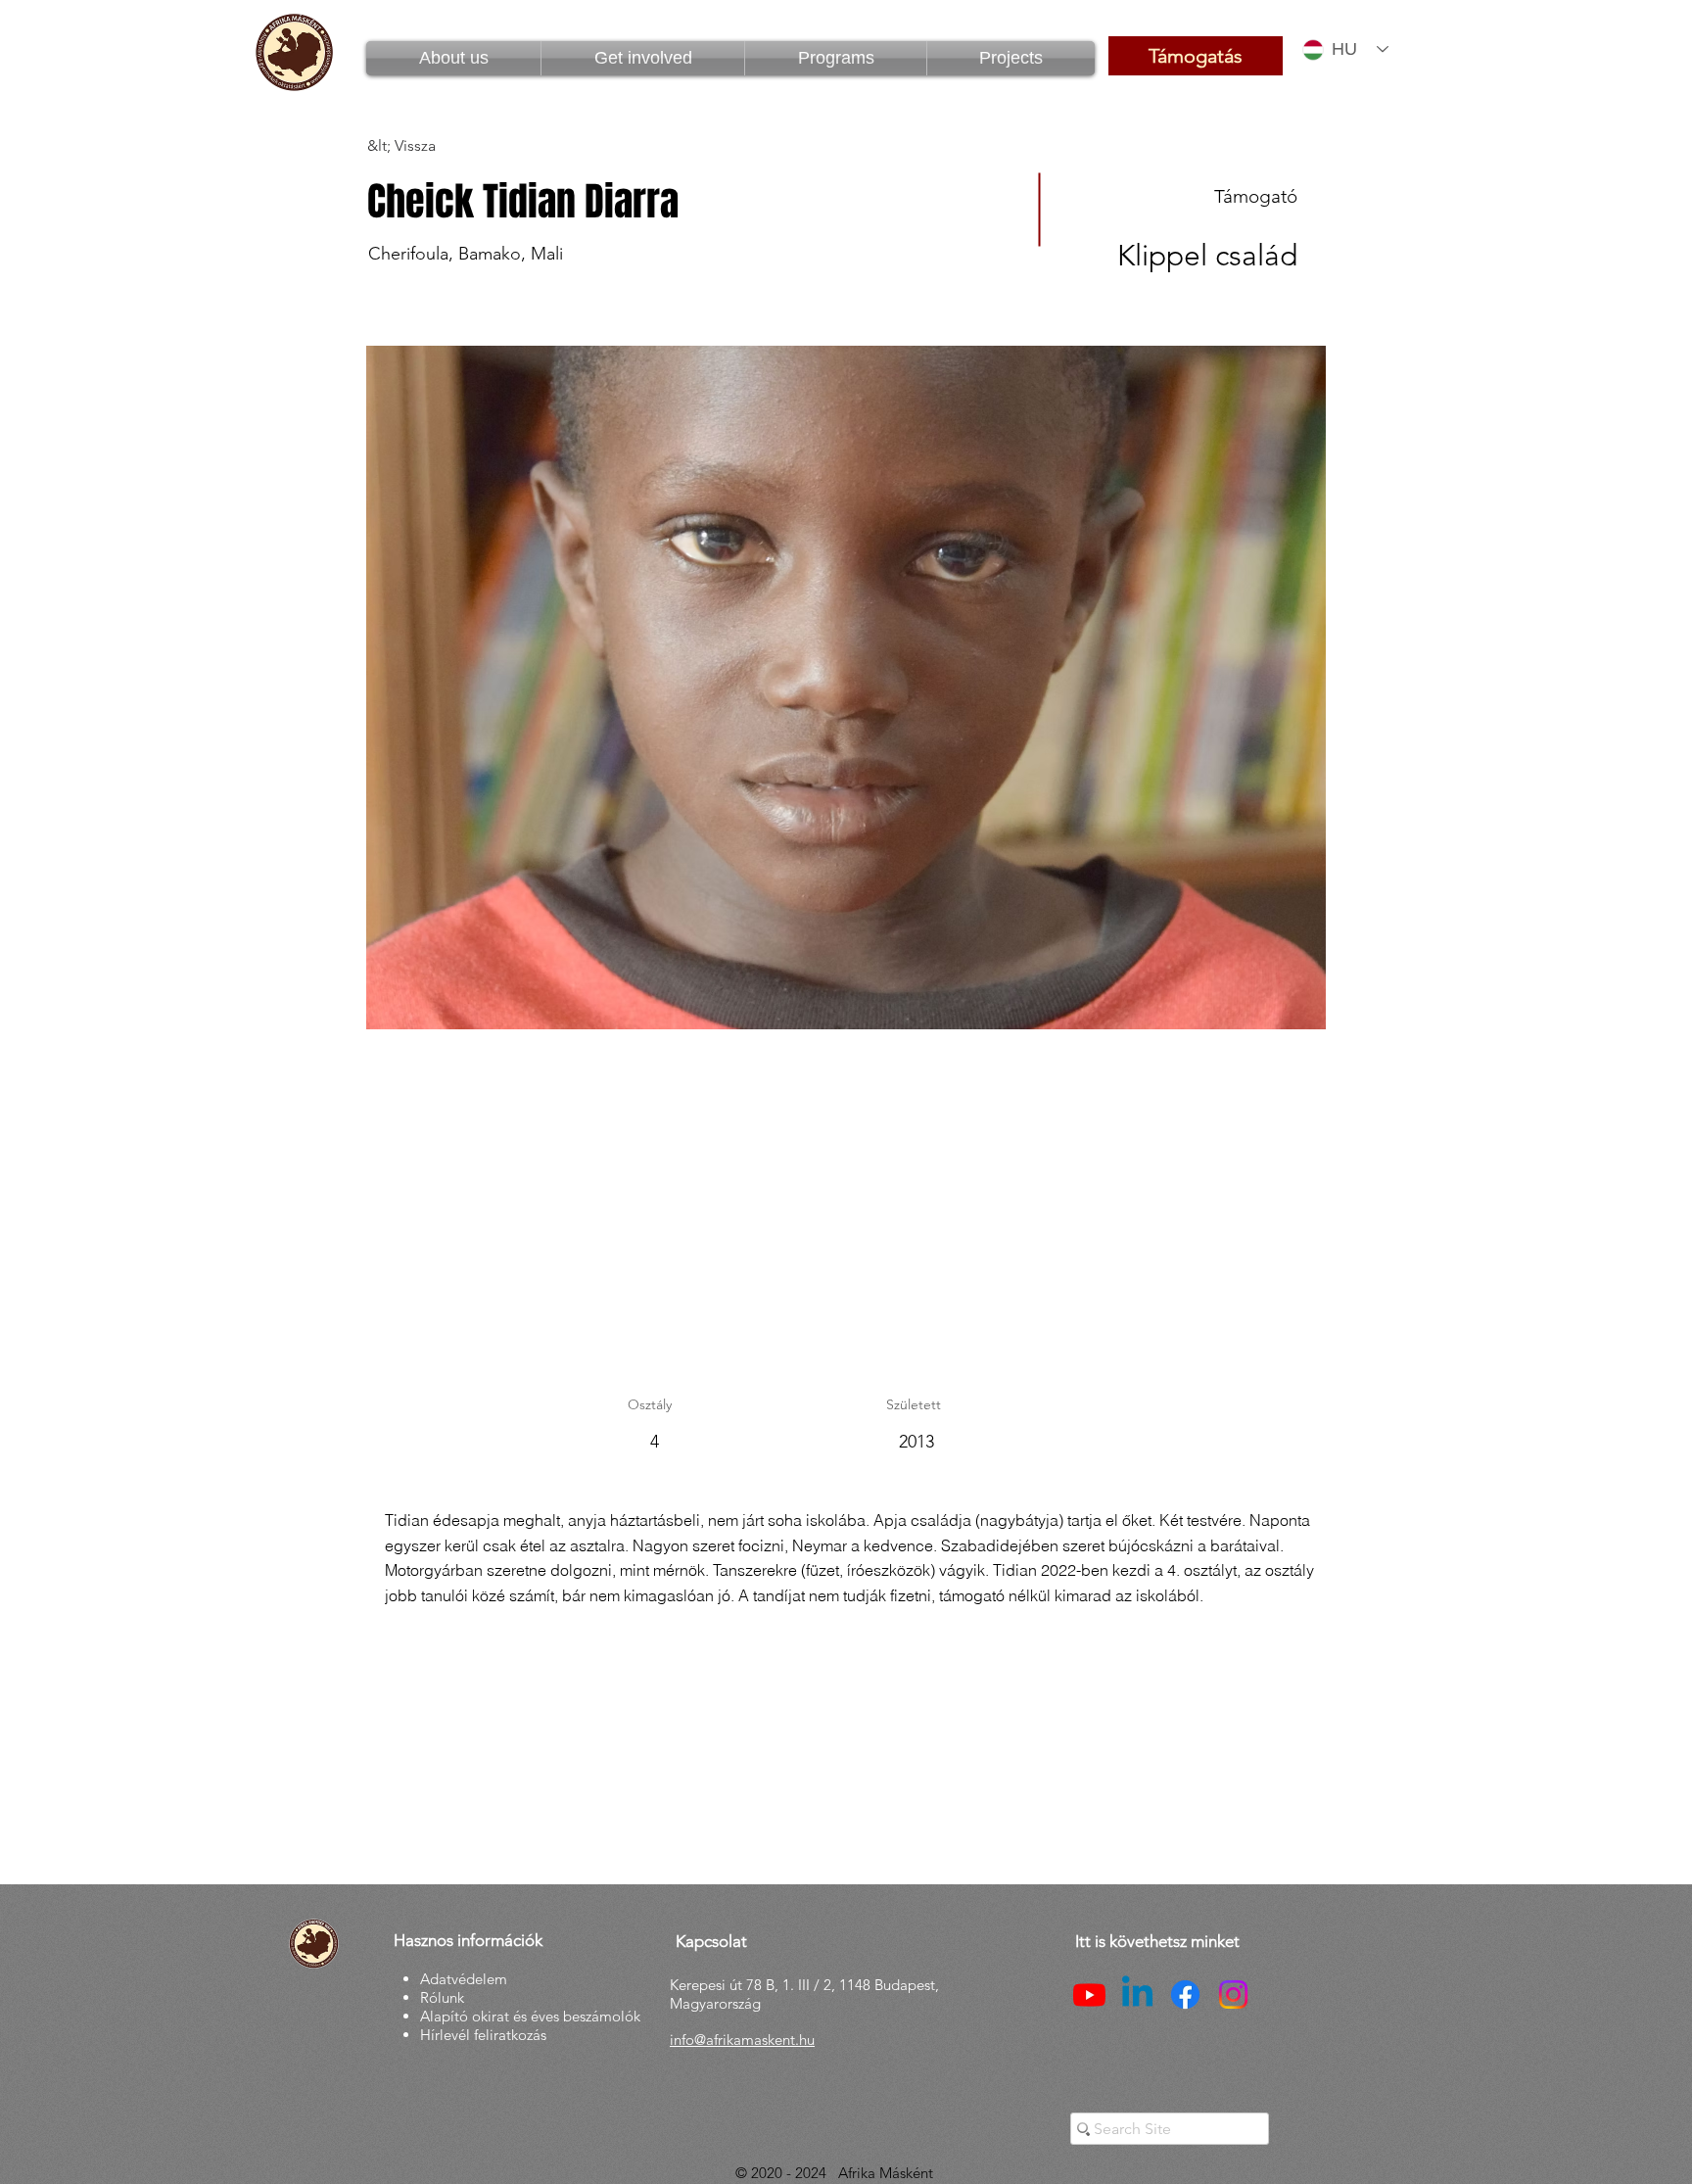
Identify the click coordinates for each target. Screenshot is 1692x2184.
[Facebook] (1185, 1994)
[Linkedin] (1137, 1994)
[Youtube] (1089, 1994)
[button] (836, 58)
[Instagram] (1233, 1994)
